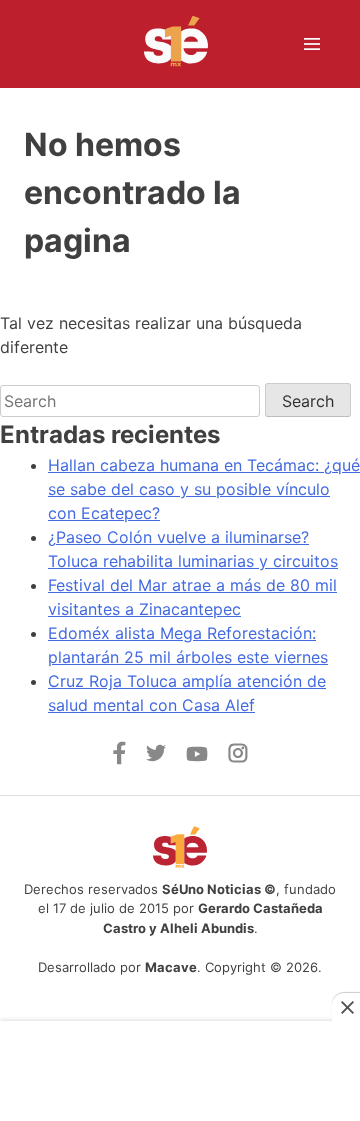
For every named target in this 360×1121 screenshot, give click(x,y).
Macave (171, 967)
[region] (180, 1062)
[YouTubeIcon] (197, 756)
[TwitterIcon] (156, 756)
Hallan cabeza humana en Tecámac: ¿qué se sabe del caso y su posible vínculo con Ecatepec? (204, 489)
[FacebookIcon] (119, 759)
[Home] (163, 44)
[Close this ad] (346, 1007)
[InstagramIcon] (238, 757)
